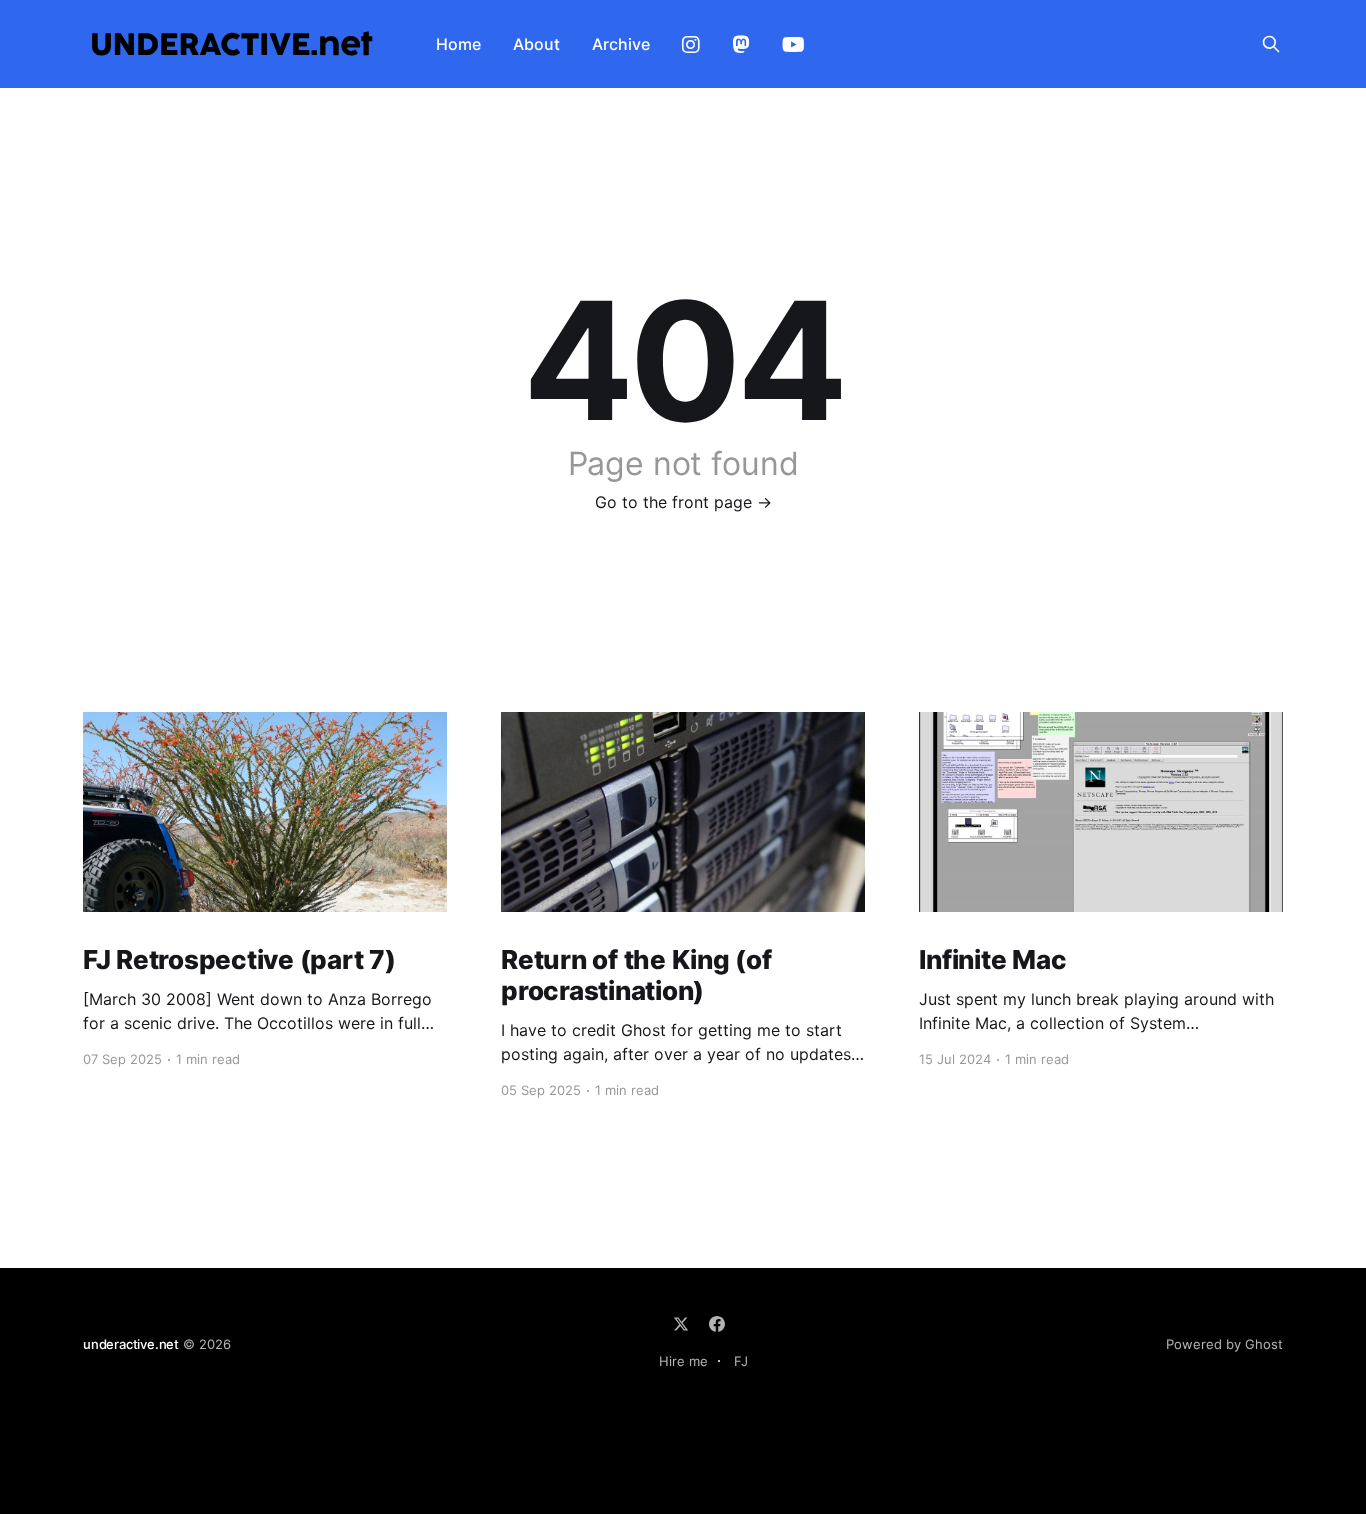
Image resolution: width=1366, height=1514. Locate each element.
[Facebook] (717, 1324)
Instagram (691, 45)
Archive (621, 44)
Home (458, 44)
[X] (681, 1324)
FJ (741, 1361)
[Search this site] (1271, 44)
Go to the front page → (683, 502)
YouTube (793, 45)
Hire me (683, 1361)
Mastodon (741, 45)
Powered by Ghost (1224, 1344)
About (536, 44)
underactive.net (131, 1344)
